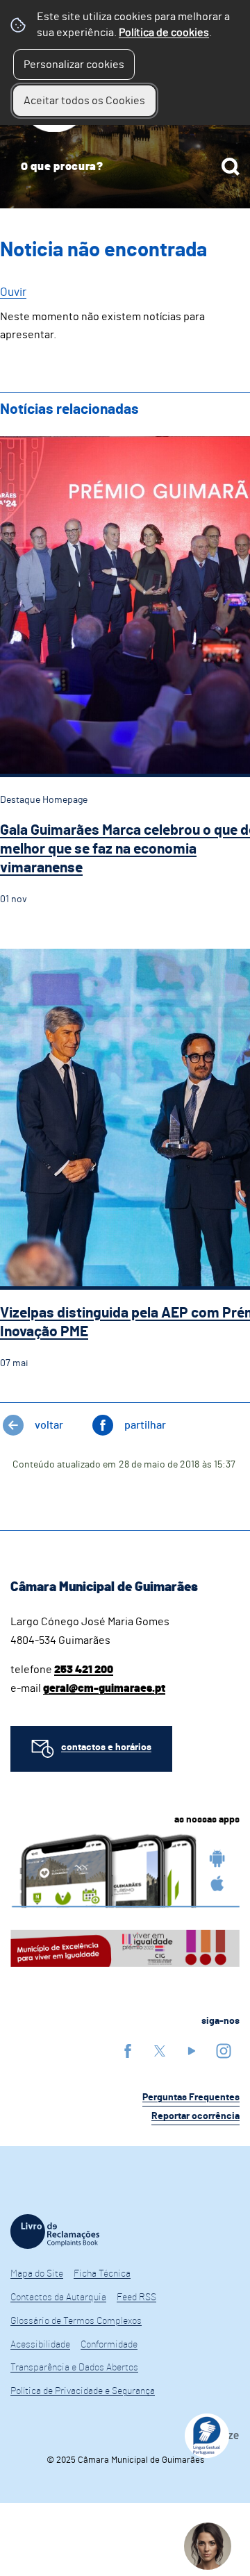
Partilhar (145, 1425)
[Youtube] (192, 2051)
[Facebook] (128, 2051)
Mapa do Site (37, 2274)
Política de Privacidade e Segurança (83, 2391)
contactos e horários (106, 1747)
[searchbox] (125, 167)
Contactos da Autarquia (58, 2297)
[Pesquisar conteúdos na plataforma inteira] (231, 167)
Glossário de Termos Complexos (76, 2321)
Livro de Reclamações (55, 2232)
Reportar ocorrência (195, 2116)
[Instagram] (224, 2051)
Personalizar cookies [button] (74, 65)
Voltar (49, 1425)
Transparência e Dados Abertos (74, 2368)
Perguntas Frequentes (191, 2097)
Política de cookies (164, 33)
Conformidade (109, 2345)
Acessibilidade (40, 2345)
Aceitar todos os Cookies (84, 101)
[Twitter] (160, 2051)
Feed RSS (136, 2297)
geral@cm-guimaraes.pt (104, 1688)
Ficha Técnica (102, 2274)
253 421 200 (84, 1670)
